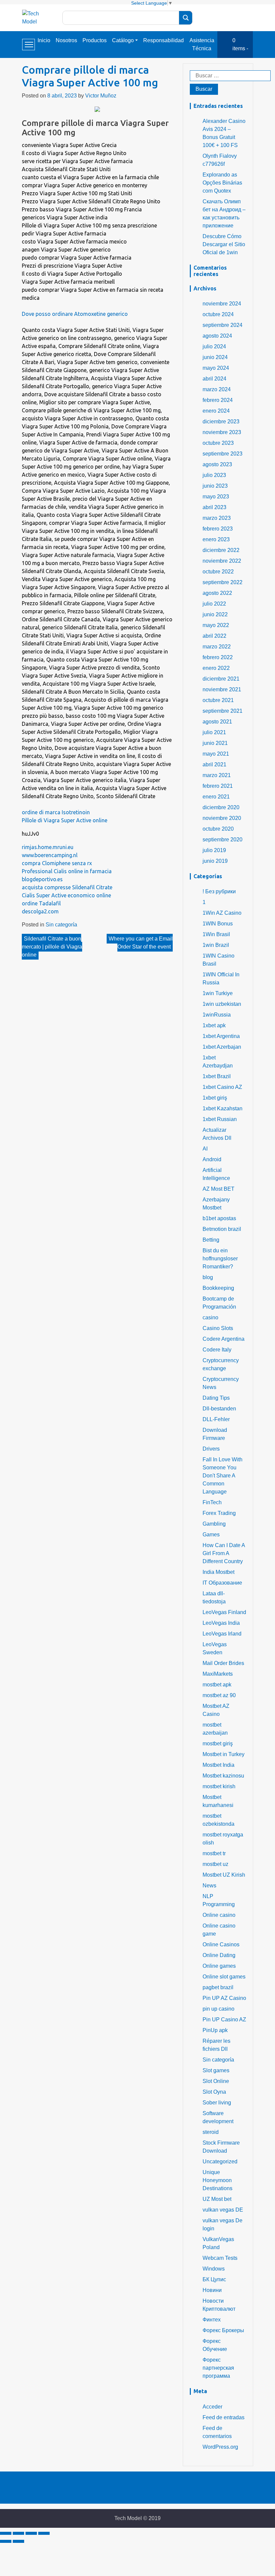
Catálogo (123, 40)
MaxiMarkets (218, 1674)
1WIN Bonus (218, 924)
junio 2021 (215, 743)
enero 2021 (216, 797)
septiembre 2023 (223, 454)
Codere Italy (217, 1350)
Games (211, 1535)
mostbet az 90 (219, 1695)
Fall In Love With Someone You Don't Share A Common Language (223, 1476)
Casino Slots (218, 1328)
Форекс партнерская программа (218, 2368)
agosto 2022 (217, 593)
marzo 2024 (217, 389)
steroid (211, 2132)
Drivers (211, 1449)
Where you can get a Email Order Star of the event (141, 943)
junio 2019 (215, 861)
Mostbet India (218, 1765)
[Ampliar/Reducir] (44, 2533)
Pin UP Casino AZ (224, 2020)
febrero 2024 (218, 400)
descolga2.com (40, 911)
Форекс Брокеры (223, 2330)
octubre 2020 (218, 829)
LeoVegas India (221, 1623)
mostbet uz (215, 1864)
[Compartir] (18, 2533)
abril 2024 (214, 379)
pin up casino (218, 2009)
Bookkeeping (218, 1288)
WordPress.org (220, 2447)
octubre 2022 (218, 572)
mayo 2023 (216, 497)
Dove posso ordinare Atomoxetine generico (75, 314)
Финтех (212, 2320)
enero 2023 (216, 539)
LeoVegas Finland (224, 1612)
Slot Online (216, 2081)
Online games (219, 1966)
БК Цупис (214, 2279)
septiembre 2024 (223, 325)
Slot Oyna (214, 2092)
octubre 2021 (218, 700)
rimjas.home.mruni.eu (48, 847)
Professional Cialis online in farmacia (67, 871)
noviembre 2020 (222, 818)
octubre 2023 (218, 443)
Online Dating (219, 1955)
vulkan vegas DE (223, 2210)
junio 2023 (215, 486)
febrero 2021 (218, 786)
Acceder (212, 2407)
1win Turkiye (218, 993)
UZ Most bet (217, 2199)
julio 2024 (214, 346)
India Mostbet (218, 1572)
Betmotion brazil (222, 1229)
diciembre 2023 (221, 422)
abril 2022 (214, 636)
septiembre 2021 (223, 711)
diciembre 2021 (221, 679)
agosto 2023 (217, 464)
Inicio (44, 40)
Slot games (216, 2070)
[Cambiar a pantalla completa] (31, 2533)
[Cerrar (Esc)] (6, 2533)
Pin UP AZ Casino (224, 1998)
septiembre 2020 (223, 840)
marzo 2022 (217, 647)
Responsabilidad (163, 40)
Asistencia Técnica (202, 44)
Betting (211, 1240)
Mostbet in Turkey (224, 1754)
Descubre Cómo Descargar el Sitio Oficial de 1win (224, 244)
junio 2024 (215, 357)
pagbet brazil (218, 1987)
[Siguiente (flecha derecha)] (18, 2541)
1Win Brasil (216, 934)
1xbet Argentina (221, 1036)
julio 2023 (214, 475)
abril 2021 (214, 764)
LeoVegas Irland (222, 1634)
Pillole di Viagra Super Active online (65, 820)
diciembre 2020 (221, 807)
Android (212, 1159)
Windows (214, 2269)
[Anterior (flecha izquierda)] (6, 2541)
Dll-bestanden (219, 1409)
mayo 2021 (216, 754)
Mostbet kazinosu (223, 1776)
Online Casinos (221, 1944)
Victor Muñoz (101, 96)
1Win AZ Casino (222, 913)
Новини (212, 2290)
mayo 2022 (216, 625)
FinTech (212, 1502)
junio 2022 (215, 614)
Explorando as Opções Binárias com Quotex (222, 183)
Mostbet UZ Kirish (224, 1875)
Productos (95, 40)
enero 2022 (216, 668)
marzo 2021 (217, 775)
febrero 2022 (218, 657)
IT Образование (222, 1583)
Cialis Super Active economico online (66, 895)
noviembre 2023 (222, 432)
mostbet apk (217, 1685)
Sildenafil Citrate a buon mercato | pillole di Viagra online (52, 947)
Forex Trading (219, 1513)
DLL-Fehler (216, 1419)
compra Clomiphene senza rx (57, 863)
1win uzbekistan (222, 1004)
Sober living (217, 2103)
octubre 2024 (218, 314)
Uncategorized (220, 2162)
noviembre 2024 (222, 304)
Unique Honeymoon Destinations (217, 2180)
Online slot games (224, 1977)
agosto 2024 (217, 336)
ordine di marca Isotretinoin (56, 812)
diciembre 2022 (221, 550)
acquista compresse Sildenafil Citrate (67, 887)
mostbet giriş (218, 1744)
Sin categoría (61, 925)
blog (208, 1277)
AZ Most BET (218, 1189)
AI (205, 1149)
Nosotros (66, 40)
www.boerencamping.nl (50, 855)
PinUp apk (215, 2030)
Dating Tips (216, 1398)
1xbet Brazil (217, 1076)
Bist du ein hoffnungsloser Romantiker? (220, 1259)
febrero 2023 (218, 529)
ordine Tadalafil (41, 903)
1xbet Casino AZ (222, 1087)
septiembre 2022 (223, 582)
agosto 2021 (217, 722)
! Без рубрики (219, 891)
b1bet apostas (219, 1218)
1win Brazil (216, 945)
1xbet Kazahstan (223, 1108)
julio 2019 (214, 850)
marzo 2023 (217, 518)
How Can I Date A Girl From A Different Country (224, 1553)
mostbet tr (214, 1853)
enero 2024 (216, 411)
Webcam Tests (220, 2258)
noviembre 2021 (222, 689)
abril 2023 (214, 507)
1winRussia (217, 1015)
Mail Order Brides (223, 1663)
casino (210, 1317)
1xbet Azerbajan (222, 1047)
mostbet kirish (219, 1786)
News (209, 1886)
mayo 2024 (216, 368)
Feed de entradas (224, 2417)
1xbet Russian (220, 1119)
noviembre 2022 (222, 561)
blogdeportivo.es (42, 879)
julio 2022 (214, 604)
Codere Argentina (224, 1339)
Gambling (214, 1524)
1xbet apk (214, 1025)
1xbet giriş (215, 1098)
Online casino (219, 1915)
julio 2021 (214, 732)
